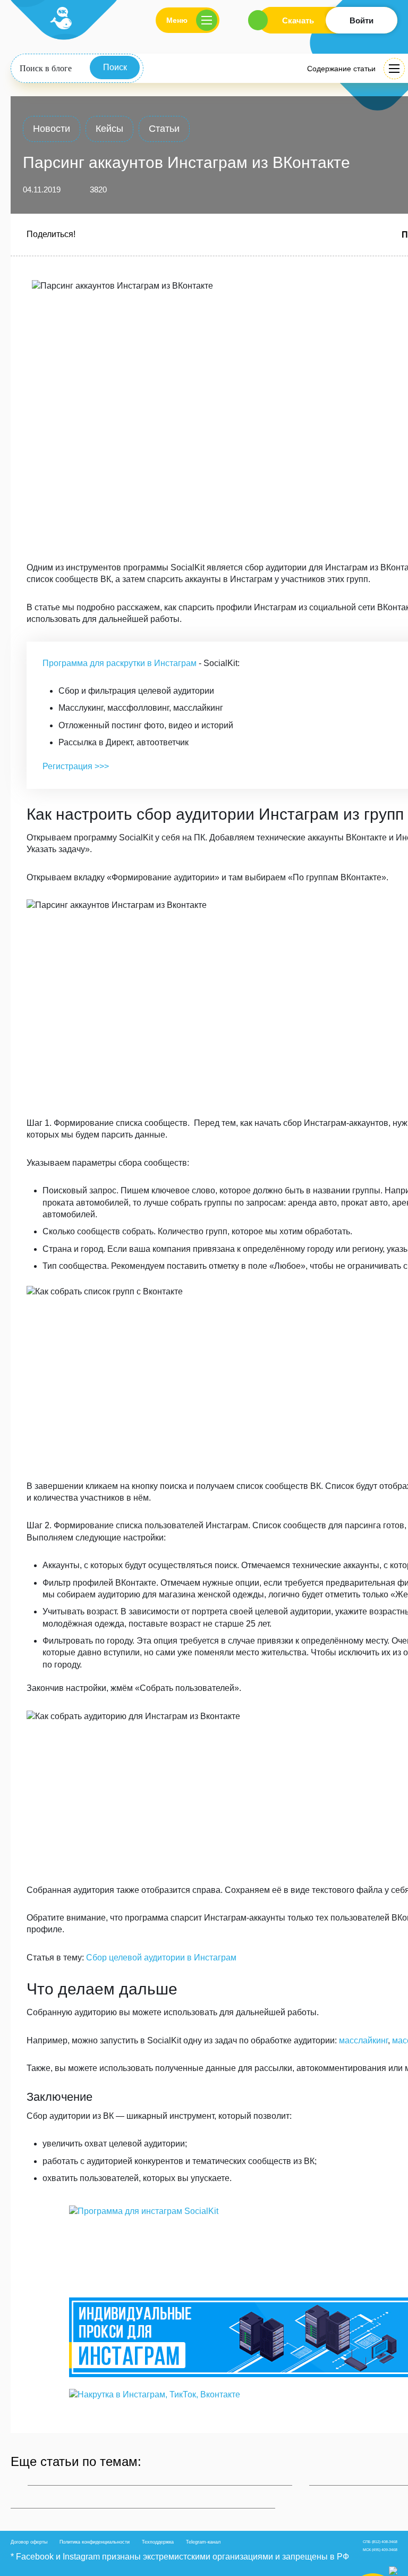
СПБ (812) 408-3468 (380, 2542)
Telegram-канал (203, 2542)
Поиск (115, 67)
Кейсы (109, 129)
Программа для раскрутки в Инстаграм (120, 663)
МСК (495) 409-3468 (380, 2550)
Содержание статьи (341, 69)
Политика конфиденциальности (95, 2542)
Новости (52, 129)
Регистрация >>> (76, 766)
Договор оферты (29, 2542)
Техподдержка (158, 2542)
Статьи (164, 129)
